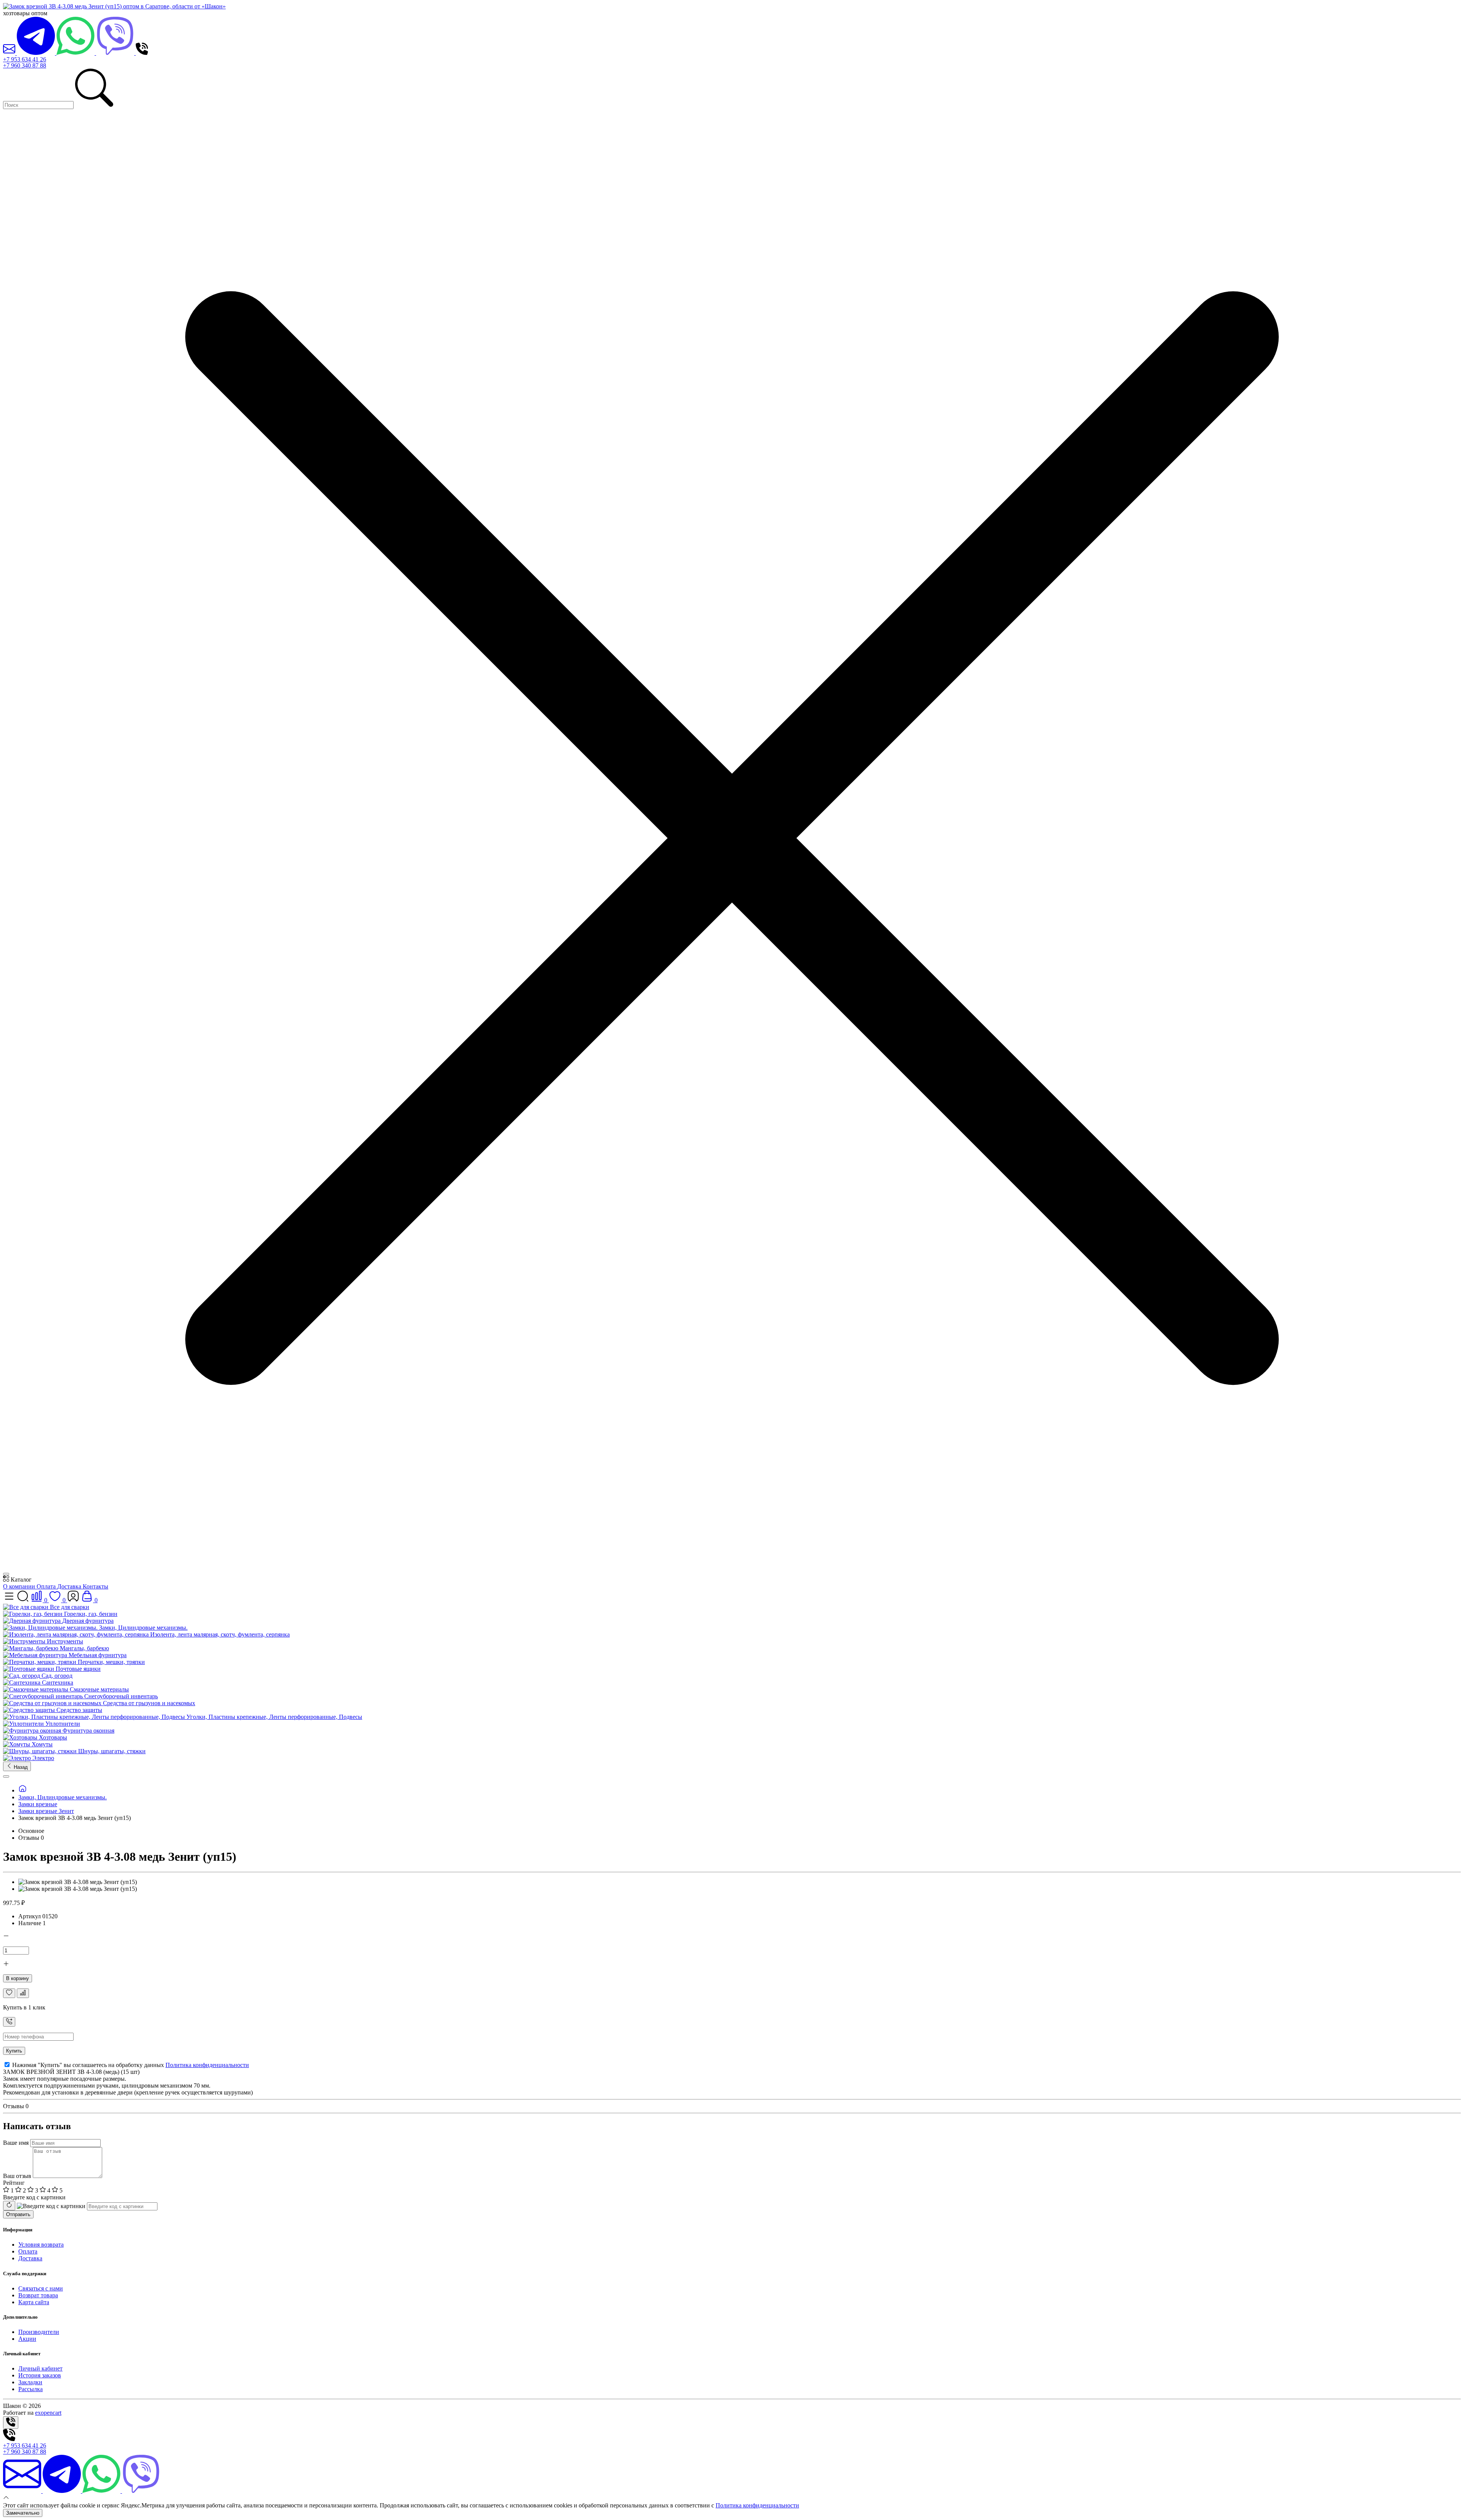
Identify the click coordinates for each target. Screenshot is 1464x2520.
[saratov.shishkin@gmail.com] (10, 53)
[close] (6, 1574)
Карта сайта (34, 2302)
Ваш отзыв (17, 2176)
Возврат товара (38, 2295)
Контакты (96, 1586)
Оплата (47, 1586)
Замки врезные (38, 1804)
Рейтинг (14, 2183)
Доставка (70, 1586)
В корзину (18, 1978)
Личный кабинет (40, 2368)
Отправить (18, 2214)
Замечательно (23, 2513)
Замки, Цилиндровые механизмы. (63, 1797)
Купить (14, 2051)
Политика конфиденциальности (207, 2065)
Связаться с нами (41, 2288)
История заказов (40, 2375)
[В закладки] (9, 1993)
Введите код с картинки (34, 2197)
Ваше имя (16, 2143)
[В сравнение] (23, 1993)
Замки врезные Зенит (46, 1811)
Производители (39, 2332)
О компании (20, 1586)
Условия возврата (41, 2245)
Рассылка (30, 2389)
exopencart (48, 2413)
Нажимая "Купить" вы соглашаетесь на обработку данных (130, 2065)
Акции (27, 2339)
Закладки (30, 2382)
